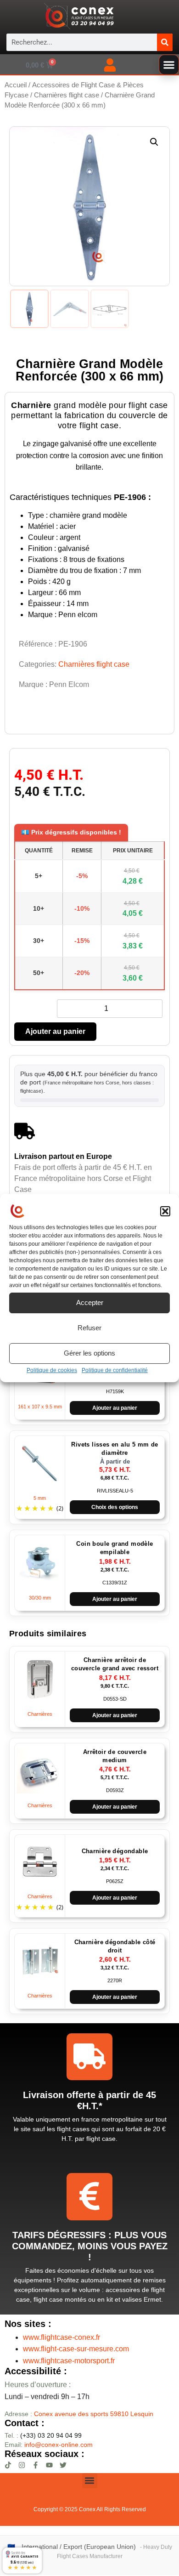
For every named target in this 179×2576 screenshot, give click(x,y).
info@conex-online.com (59, 2445)
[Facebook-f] (36, 2465)
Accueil (16, 85)
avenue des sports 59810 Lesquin (94, 2414)
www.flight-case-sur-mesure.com (76, 2349)
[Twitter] (63, 2465)
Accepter (90, 1302)
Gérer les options (89, 1353)
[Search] (165, 42)
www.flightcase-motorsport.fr (69, 2361)
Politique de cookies (52, 1370)
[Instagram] (22, 2465)
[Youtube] (49, 2465)
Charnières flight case (67, 95)
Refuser (89, 1328)
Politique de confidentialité (115, 1370)
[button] (165, 1211)
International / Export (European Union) (79, 2547)
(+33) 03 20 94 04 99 (43, 2435)
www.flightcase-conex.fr (62, 2337)
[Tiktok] (8, 2465)
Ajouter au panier (55, 1031)
